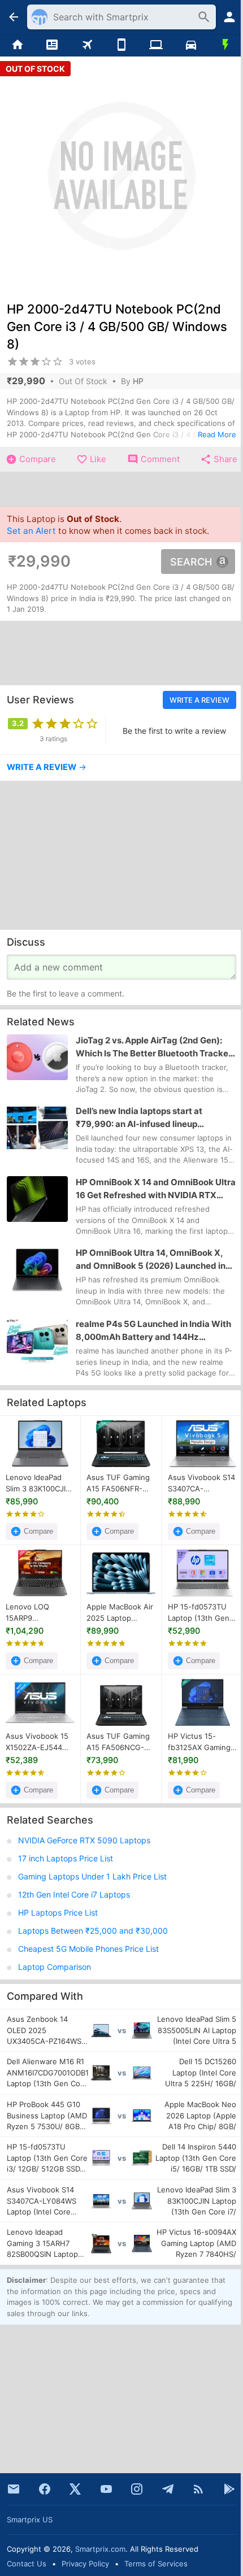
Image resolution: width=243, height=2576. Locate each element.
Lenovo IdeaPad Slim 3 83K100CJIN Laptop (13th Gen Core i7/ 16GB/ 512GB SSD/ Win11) (38, 1483)
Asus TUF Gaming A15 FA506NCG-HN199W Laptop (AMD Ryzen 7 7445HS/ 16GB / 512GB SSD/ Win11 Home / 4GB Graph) (118, 1742)
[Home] (17, 45)
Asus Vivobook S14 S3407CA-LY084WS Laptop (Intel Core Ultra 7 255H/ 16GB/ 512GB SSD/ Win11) (201, 1483)
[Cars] (191, 45)
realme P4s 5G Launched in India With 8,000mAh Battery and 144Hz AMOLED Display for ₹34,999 (153, 1331)
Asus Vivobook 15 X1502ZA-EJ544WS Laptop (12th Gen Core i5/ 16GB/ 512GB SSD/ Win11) (40, 1742)
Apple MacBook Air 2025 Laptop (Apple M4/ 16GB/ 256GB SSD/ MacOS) (120, 1613)
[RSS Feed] (198, 2489)
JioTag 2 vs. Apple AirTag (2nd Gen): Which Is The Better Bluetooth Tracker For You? (154, 1047)
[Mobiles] (121, 45)
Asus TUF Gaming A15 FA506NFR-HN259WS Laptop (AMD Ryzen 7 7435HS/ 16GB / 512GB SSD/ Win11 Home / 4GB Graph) (118, 1483)
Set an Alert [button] (31, 531)
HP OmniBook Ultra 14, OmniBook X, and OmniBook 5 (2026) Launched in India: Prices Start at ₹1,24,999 (151, 1260)
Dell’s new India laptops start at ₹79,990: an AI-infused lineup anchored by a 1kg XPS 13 (139, 1119)
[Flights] (87, 45)
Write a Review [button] (199, 700)
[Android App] (229, 2489)
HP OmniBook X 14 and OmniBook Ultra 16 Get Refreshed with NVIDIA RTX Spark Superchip (156, 1189)
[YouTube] (106, 2489)
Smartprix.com (100, 2549)
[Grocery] (226, 45)
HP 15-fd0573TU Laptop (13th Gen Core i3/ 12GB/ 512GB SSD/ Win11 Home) (199, 1613)
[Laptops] (156, 45)
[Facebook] (45, 2489)
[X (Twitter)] (75, 2489)
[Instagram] (137, 2489)
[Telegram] (168, 2489)
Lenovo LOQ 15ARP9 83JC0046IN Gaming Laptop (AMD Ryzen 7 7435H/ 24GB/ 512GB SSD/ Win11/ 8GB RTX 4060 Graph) (38, 1613)
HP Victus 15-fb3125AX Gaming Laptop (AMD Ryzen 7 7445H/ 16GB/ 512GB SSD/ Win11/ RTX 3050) (200, 1742)
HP (138, 381)
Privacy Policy (85, 2564)
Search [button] (191, 562)
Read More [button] (217, 434)
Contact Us (27, 2564)
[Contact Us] (14, 2489)
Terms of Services (156, 2564)
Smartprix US (30, 2520)
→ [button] (47, 767)
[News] (52, 45)
